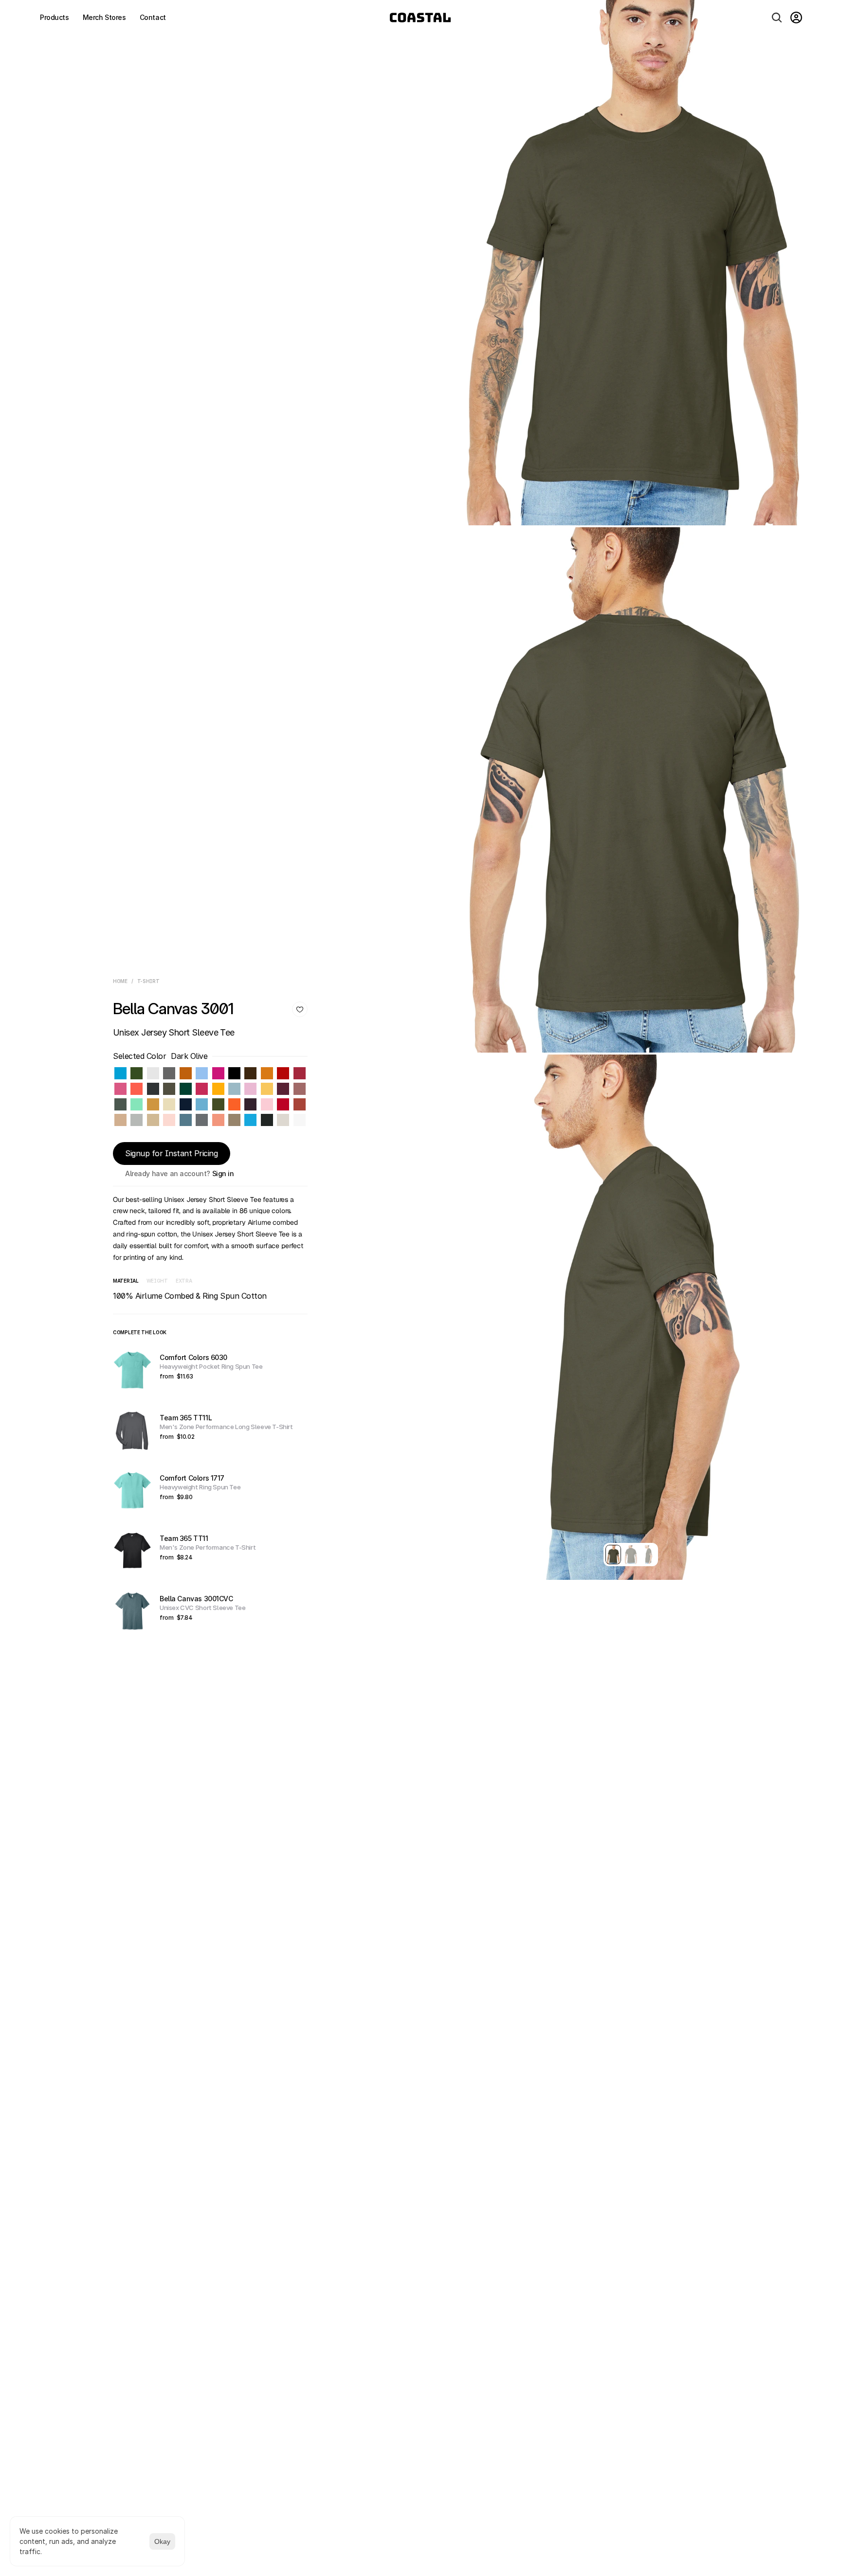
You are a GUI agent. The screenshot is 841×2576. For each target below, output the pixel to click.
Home (120, 981)
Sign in (223, 1173)
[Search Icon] (777, 18)
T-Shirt (148, 981)
